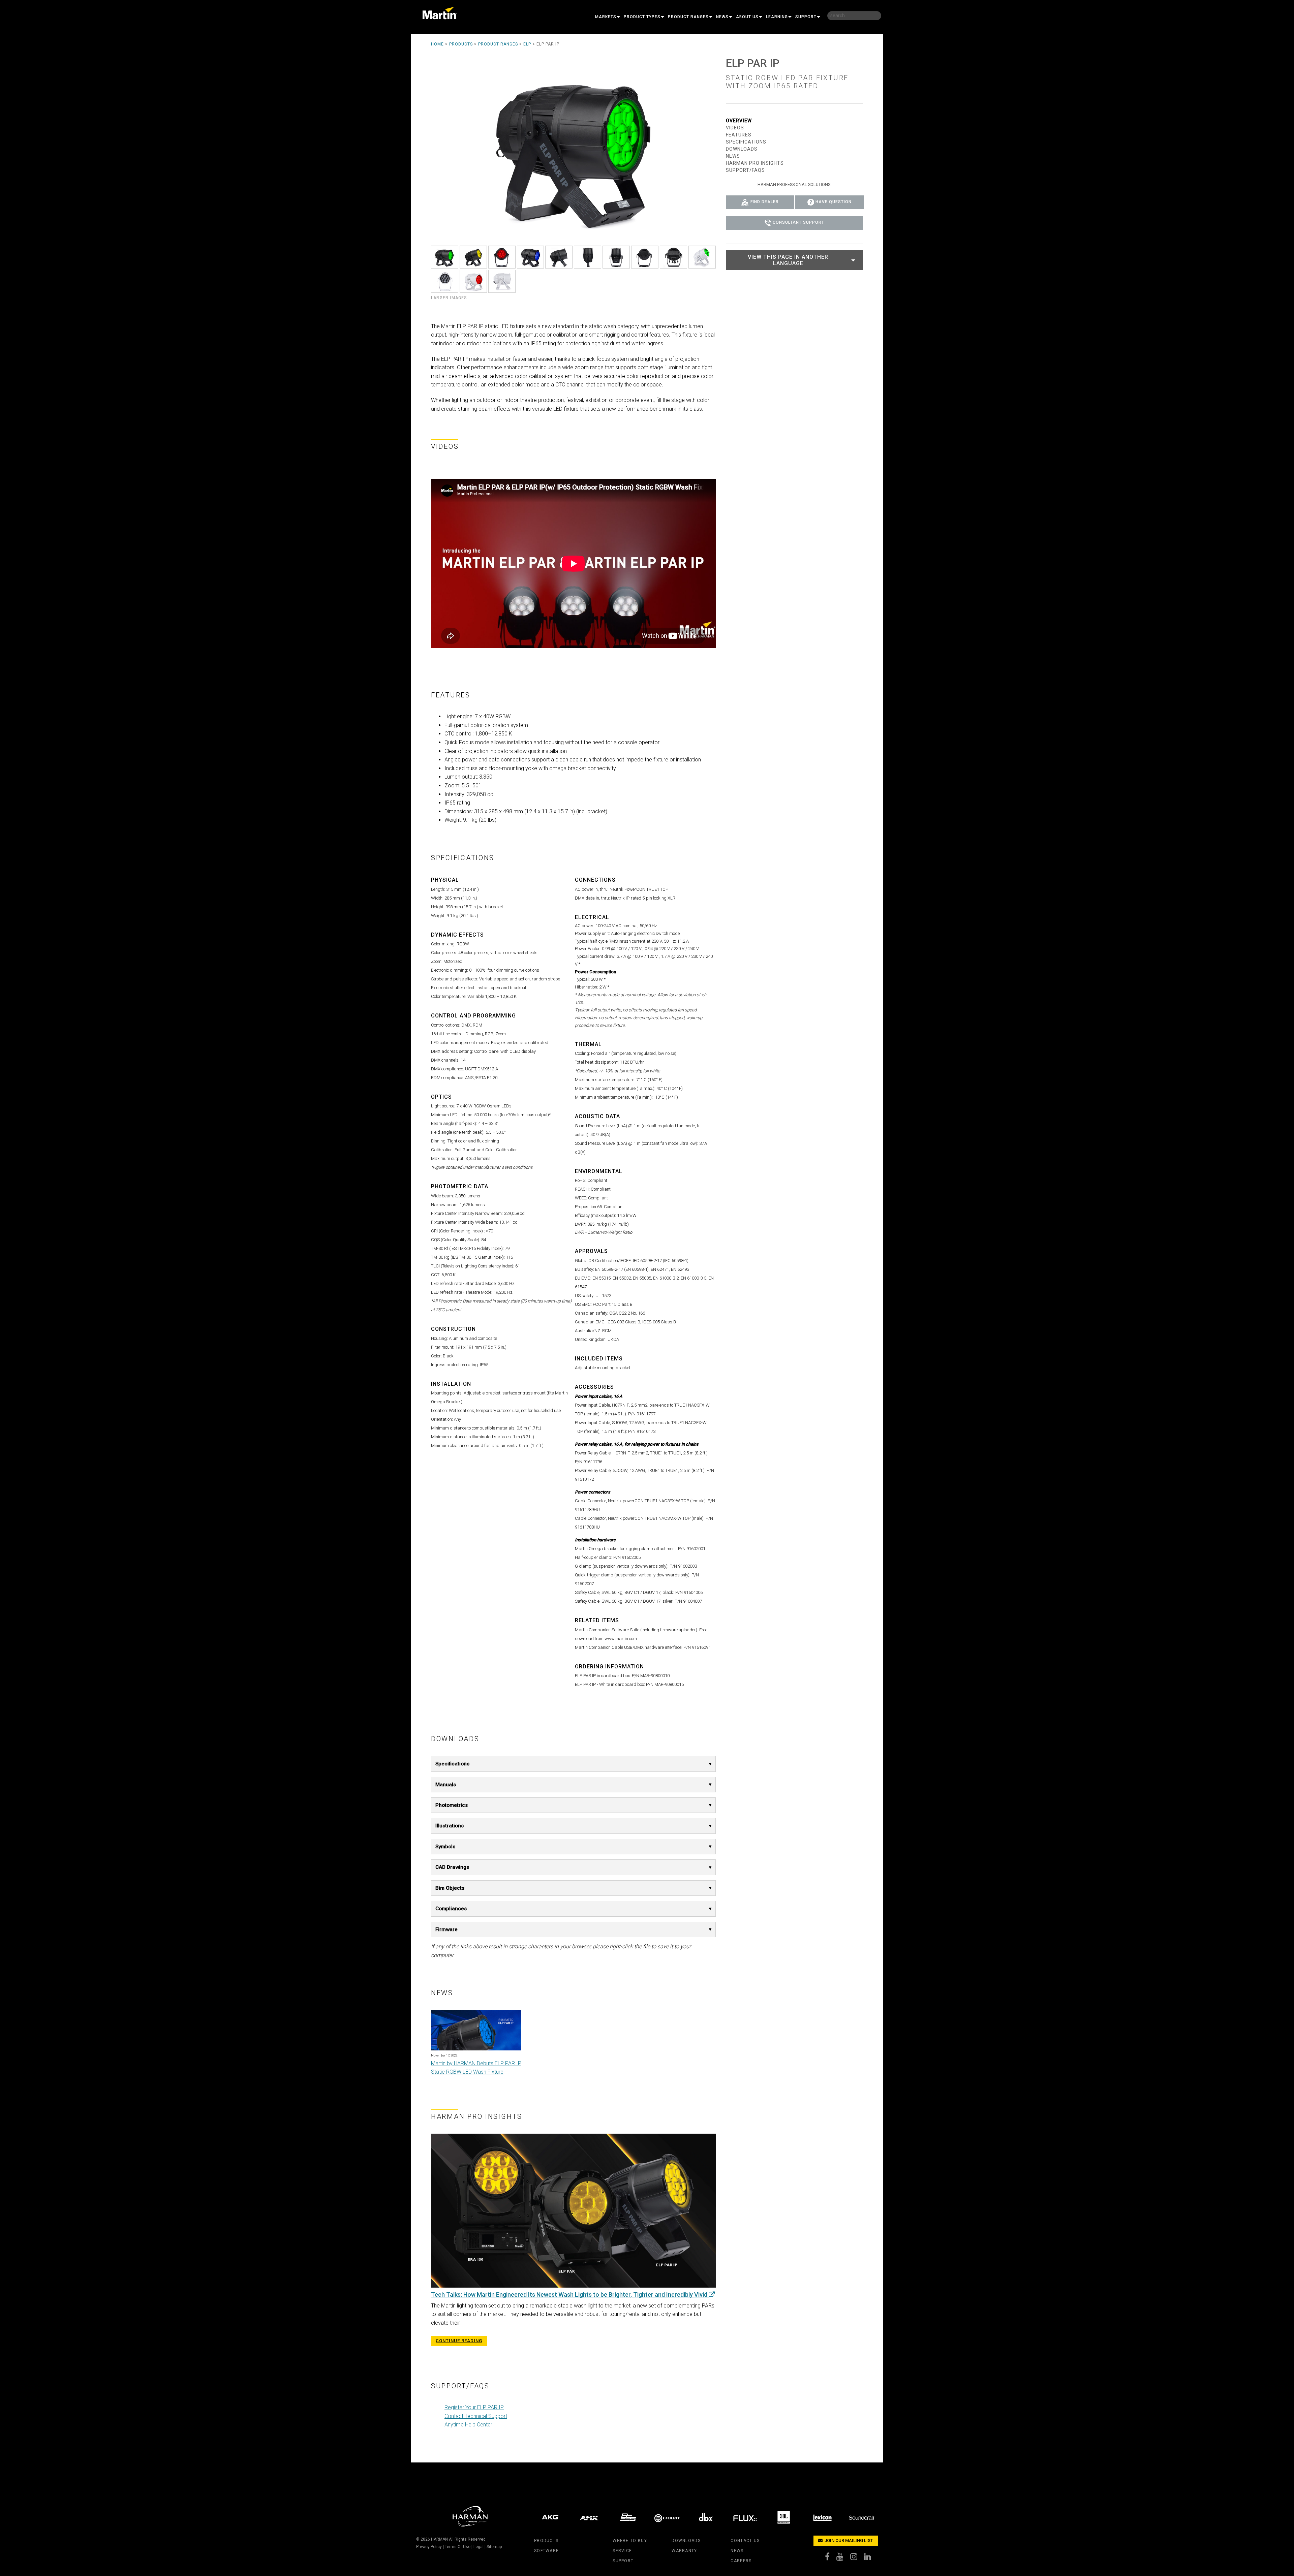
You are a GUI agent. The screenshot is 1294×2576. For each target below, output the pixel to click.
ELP (527, 44)
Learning (777, 17)
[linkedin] (871, 2558)
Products (461, 44)
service (622, 2551)
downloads (686, 2541)
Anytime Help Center (468, 2425)
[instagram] (857, 2558)
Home (437, 44)
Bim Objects (450, 1888)
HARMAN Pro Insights (755, 163)
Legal (479, 2547)
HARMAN (439, 2539)
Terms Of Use (458, 2547)
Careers (741, 2561)
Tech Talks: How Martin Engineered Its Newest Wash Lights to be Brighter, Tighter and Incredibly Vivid (570, 2295)
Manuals (446, 1785)
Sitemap (494, 2547)
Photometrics (452, 1805)
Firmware (446, 1929)
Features (739, 135)
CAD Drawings (452, 1867)
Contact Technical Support (476, 2416)
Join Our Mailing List (848, 2540)
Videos (735, 128)
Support (806, 17)
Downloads (742, 149)
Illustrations (450, 1826)
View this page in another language (788, 260)
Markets (606, 17)
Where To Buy (630, 2541)
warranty (684, 2551)
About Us (747, 17)
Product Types (642, 17)
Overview (739, 121)
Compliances (451, 1909)
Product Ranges (688, 17)
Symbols (445, 1847)
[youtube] (843, 2558)
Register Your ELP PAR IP (474, 2407)
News (722, 17)
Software (546, 2551)
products (546, 2541)
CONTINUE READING (459, 2341)
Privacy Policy (429, 2547)
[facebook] (831, 2558)
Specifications (452, 1764)
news (737, 2551)
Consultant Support (798, 223)
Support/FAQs (745, 170)
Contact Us (745, 2541)
